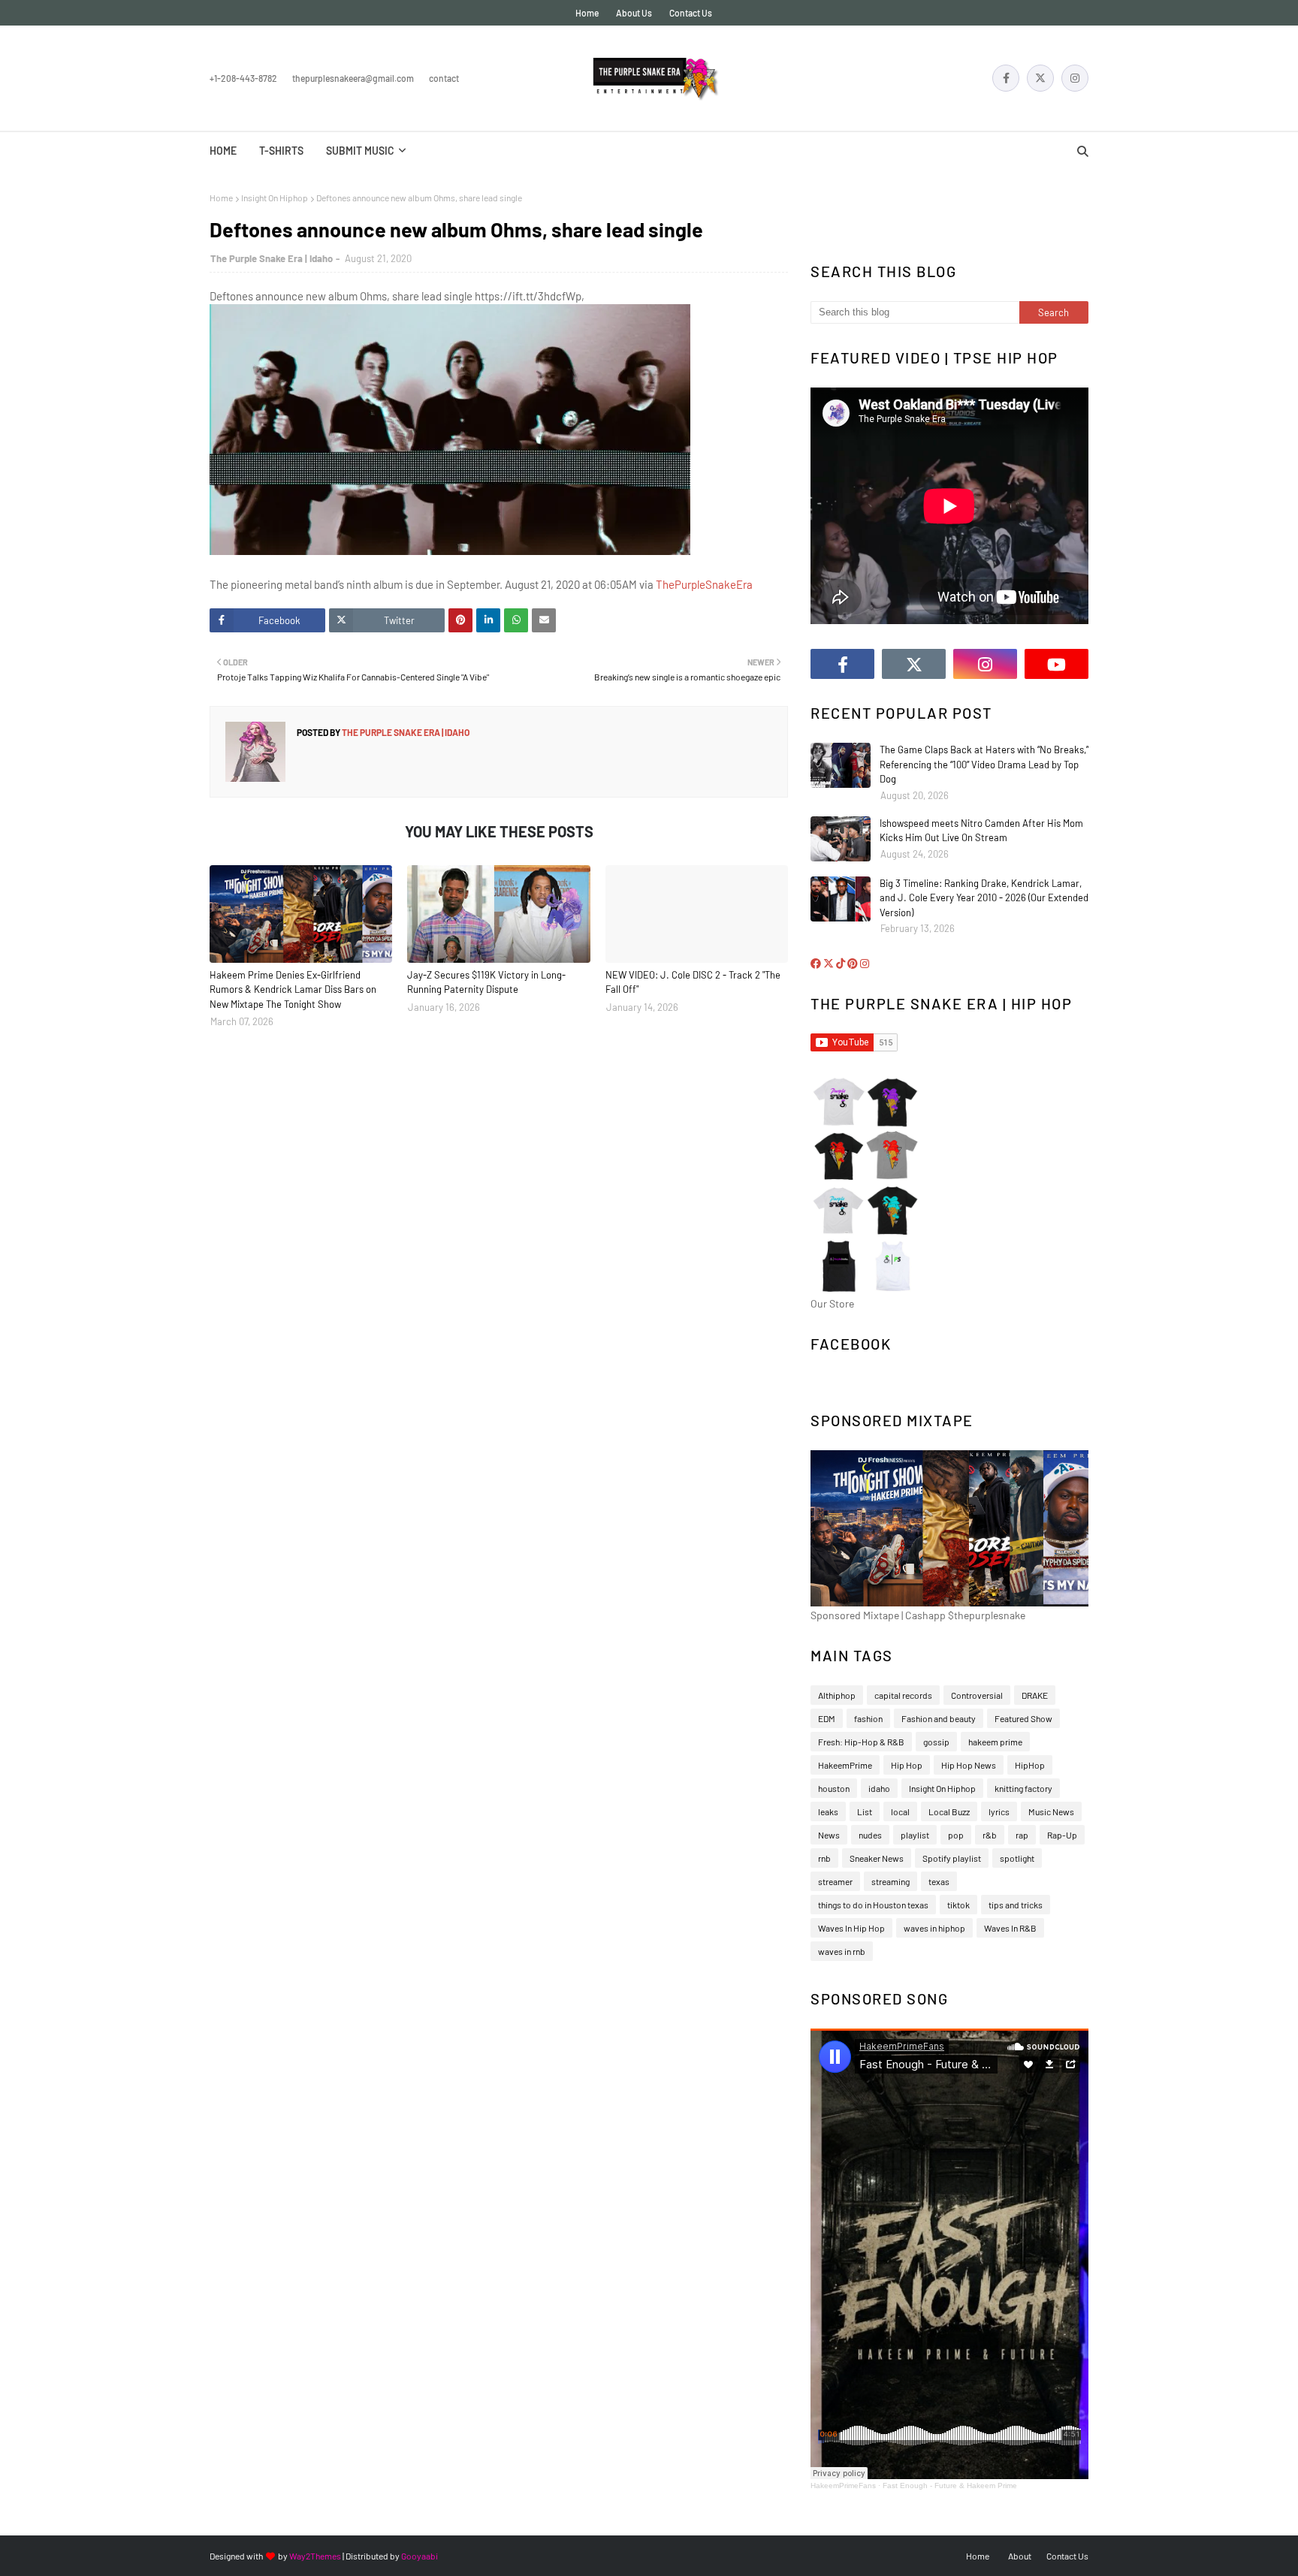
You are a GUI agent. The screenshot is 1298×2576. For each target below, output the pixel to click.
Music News (1051, 1811)
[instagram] (1075, 78)
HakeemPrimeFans (843, 2486)
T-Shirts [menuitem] (281, 151)
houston (834, 1788)
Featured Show (1023, 1718)
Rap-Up (1062, 1835)
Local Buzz (949, 1811)
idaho (879, 1788)
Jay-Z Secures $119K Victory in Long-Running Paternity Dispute (486, 982)
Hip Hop (907, 1765)
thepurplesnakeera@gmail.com (353, 78)
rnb (824, 1858)
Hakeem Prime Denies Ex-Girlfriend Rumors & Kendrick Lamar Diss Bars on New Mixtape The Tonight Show (293, 989)
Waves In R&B (1010, 1928)
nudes (870, 1835)
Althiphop (837, 1695)
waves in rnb (842, 1951)
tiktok (958, 1905)
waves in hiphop (934, 1928)
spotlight (1017, 1858)
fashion (868, 1718)
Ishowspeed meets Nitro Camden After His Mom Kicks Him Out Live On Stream (981, 831)
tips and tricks (1016, 1905)
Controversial (977, 1695)
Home (587, 13)
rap (1022, 1835)
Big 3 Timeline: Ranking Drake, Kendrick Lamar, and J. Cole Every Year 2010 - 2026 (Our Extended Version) (984, 898)
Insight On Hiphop (275, 198)
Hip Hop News (969, 1765)
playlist (915, 1835)
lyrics (999, 1811)
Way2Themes (315, 2556)
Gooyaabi (420, 2556)
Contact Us (691, 13)
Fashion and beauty (939, 1718)
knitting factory (1023, 1788)
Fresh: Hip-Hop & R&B (861, 1742)
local (900, 1811)
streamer (835, 1881)
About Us (634, 13)
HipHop (1030, 1765)
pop (956, 1835)
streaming (890, 1881)
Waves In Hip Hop (851, 1928)
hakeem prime (995, 1742)
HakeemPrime (845, 1765)
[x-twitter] (1040, 78)
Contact (444, 78)
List (865, 1811)
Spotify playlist (952, 1858)
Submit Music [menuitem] (360, 151)
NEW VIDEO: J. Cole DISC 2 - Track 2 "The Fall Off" (693, 982)
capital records (903, 1695)
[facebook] (1006, 78)
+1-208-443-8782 (243, 78)
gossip (936, 1742)
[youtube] (1057, 664)
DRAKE (1035, 1695)
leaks (828, 1811)
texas (939, 1881)
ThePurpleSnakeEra (704, 584)
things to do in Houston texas (873, 1905)
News (829, 1835)
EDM (827, 1718)
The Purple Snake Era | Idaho (272, 258)
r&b (990, 1835)
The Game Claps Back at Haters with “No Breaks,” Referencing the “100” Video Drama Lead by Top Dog (984, 764)
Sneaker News (877, 1858)
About (1020, 2556)
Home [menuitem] (223, 151)
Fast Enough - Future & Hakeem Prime (950, 2486)
